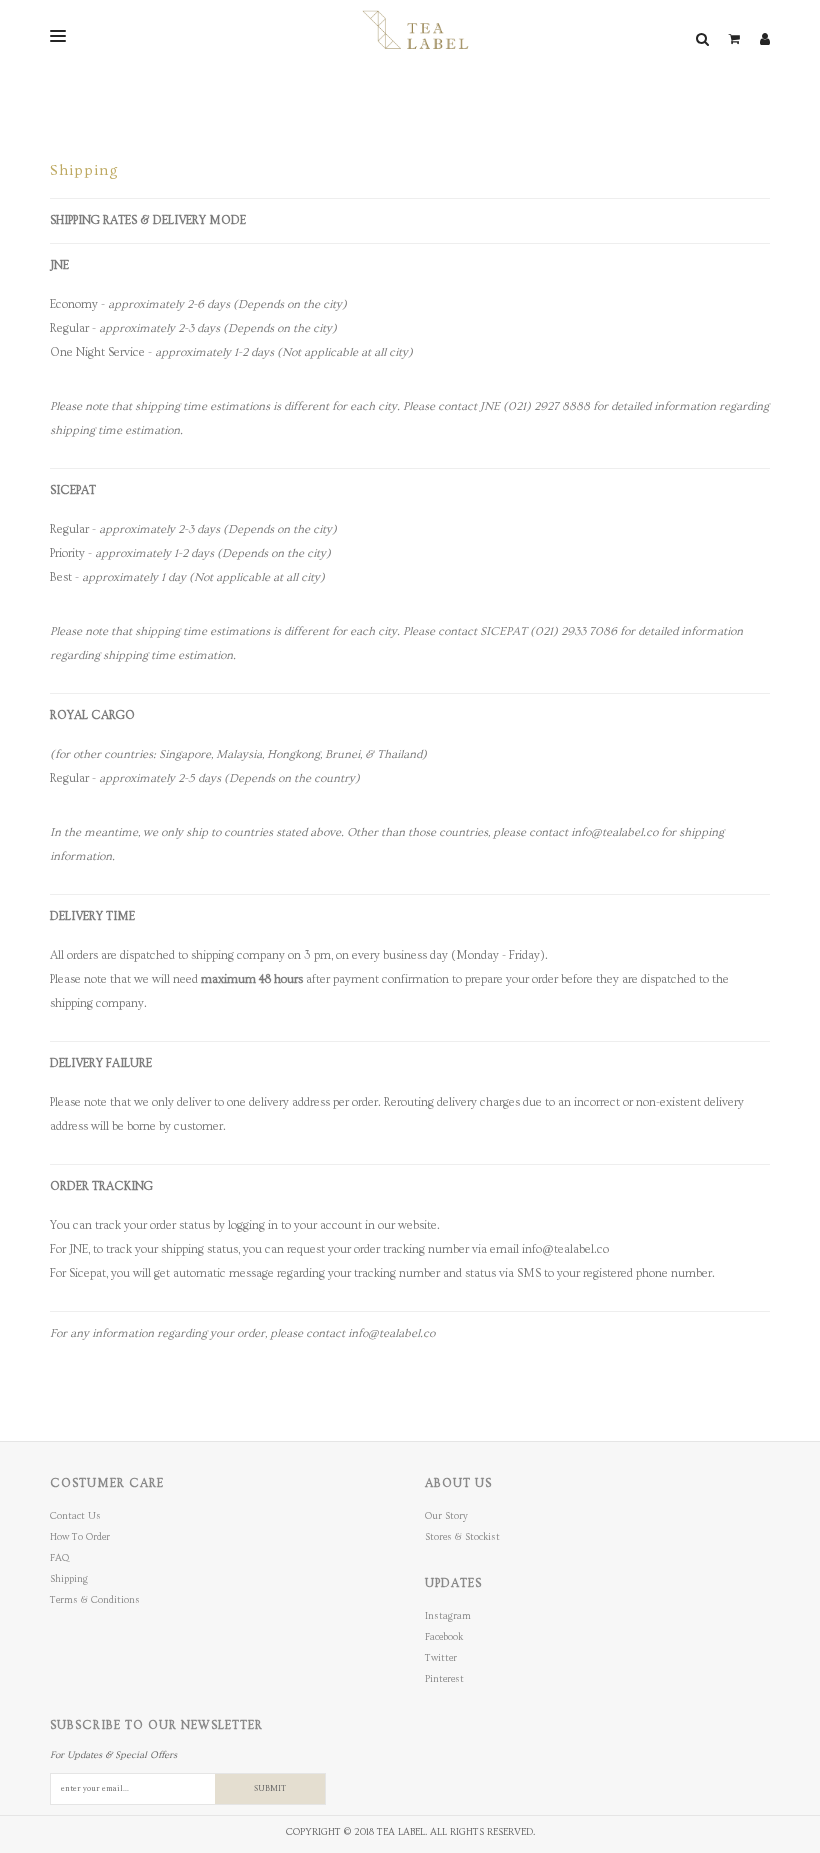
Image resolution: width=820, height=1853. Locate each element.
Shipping (69, 1579)
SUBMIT (270, 1788)
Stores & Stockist (462, 1537)
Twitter (441, 1658)
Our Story (446, 1516)
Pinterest (444, 1679)
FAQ (59, 1558)
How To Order (80, 1537)
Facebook (444, 1637)
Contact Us (75, 1516)
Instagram (448, 1616)
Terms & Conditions (95, 1600)
